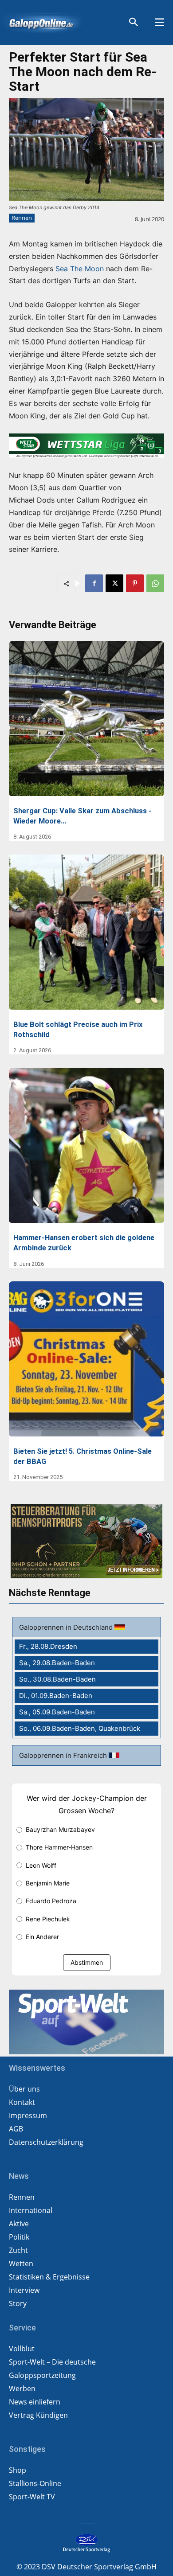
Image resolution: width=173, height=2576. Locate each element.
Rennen (22, 218)
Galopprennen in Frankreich (64, 1755)
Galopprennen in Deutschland (67, 1627)
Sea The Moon (80, 269)
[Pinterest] (135, 583)
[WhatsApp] (155, 583)
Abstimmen (87, 1962)
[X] (114, 583)
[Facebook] (94, 583)
